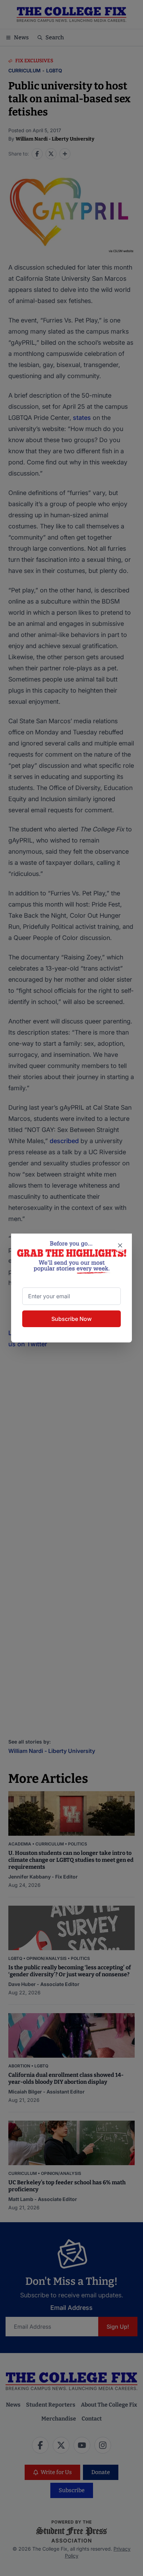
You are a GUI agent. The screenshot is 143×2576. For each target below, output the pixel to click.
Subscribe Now (71, 1319)
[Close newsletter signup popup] (120, 1245)
